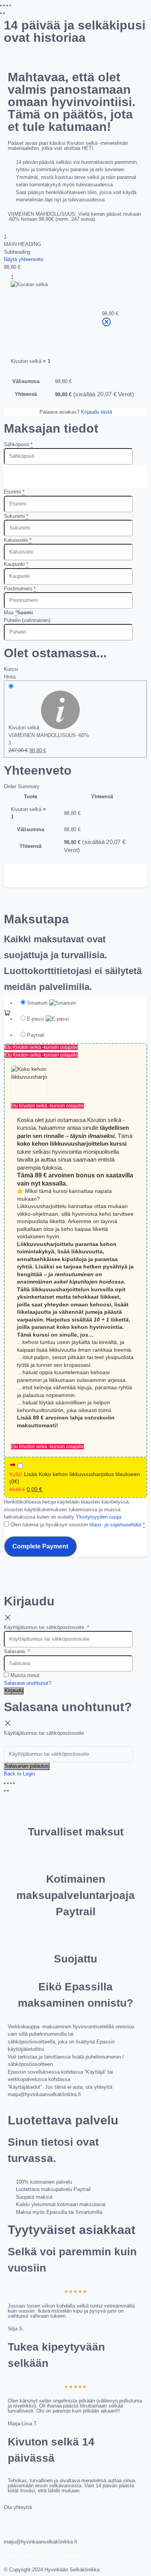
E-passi (36, 1019)
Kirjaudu (14, 1690)
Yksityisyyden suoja (99, 1517)
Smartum (38, 1003)
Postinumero (20, 589)
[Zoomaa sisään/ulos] (1, 5)
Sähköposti (18, 444)
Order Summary (22, 786)
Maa (10, 613)
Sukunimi (16, 516)
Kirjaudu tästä (96, 412)
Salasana (17, 1651)
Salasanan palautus (27, 1766)
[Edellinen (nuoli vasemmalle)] (1, 13)
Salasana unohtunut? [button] (27, 1683)
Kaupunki (16, 564)
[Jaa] (7, 5)
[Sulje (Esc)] (10, 5)
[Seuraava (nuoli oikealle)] (4, 13)
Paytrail (36, 1035)
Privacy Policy (20, 2556)
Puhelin (27, 620)
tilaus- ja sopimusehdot (115, 1525)
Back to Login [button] (19, 1774)
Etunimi (14, 492)
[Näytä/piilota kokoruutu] (4, 5)
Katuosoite (18, 540)
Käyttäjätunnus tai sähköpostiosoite (46, 1627)
